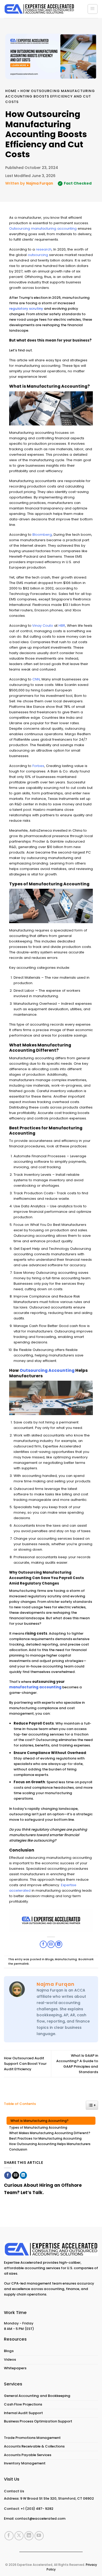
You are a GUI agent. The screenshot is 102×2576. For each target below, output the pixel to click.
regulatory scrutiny (26, 309)
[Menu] (93, 9)
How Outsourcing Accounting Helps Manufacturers (50, 2144)
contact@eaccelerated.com (40, 2519)
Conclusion (18, 2149)
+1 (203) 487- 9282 (37, 2509)
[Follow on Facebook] (9, 2536)
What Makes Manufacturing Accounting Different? (50, 2133)
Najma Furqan (40, 183)
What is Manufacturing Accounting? (39, 2121)
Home (11, 91)
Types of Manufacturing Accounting (38, 2128)
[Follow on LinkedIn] (29, 2536)
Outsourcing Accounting (47, 1370)
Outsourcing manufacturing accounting (43, 229)
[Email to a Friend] (16, 2175)
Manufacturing (66, 1959)
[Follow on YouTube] (39, 2536)
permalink (21, 1964)
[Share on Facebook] (8, 2175)
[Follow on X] (19, 2536)
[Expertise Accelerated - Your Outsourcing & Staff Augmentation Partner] (39, 9)
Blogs (49, 1959)
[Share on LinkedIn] (23, 2175)
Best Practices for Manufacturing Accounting (45, 2139)
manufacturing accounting (35, 1687)
